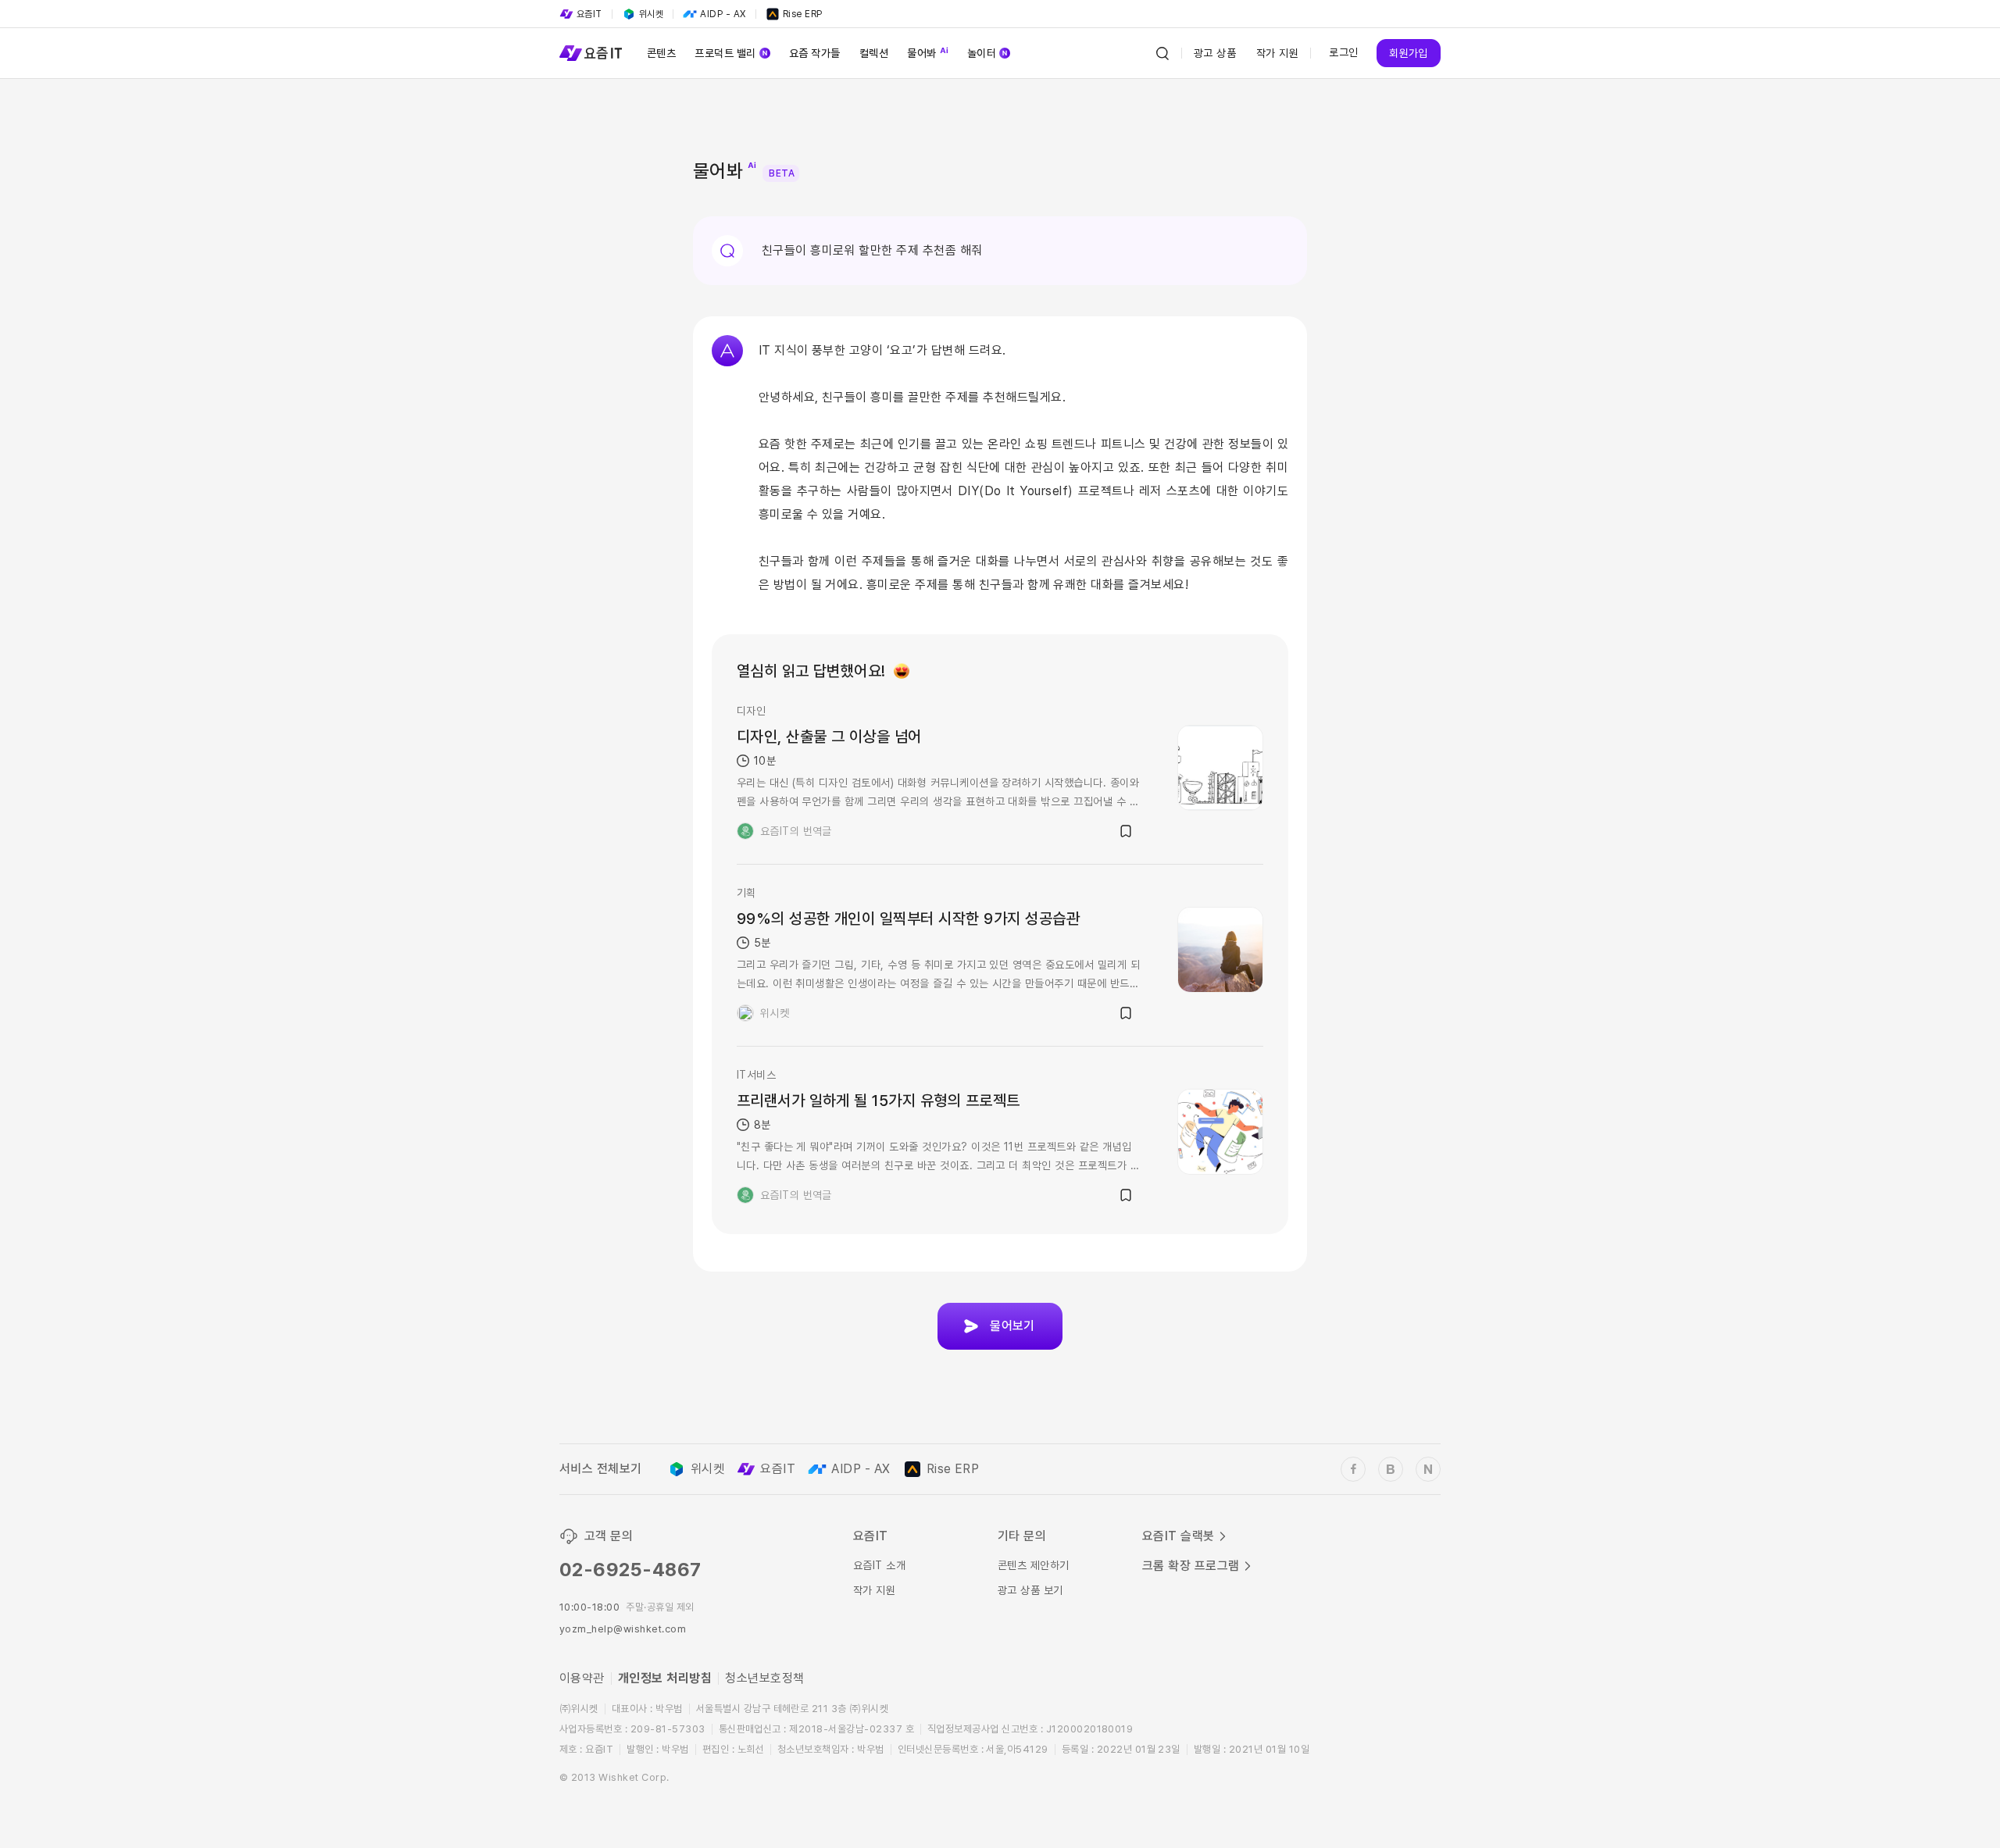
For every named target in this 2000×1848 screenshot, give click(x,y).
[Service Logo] (591, 53)
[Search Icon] (1162, 53)
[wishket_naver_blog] (1428, 1469)
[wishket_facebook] (1353, 1469)
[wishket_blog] (1391, 1469)
